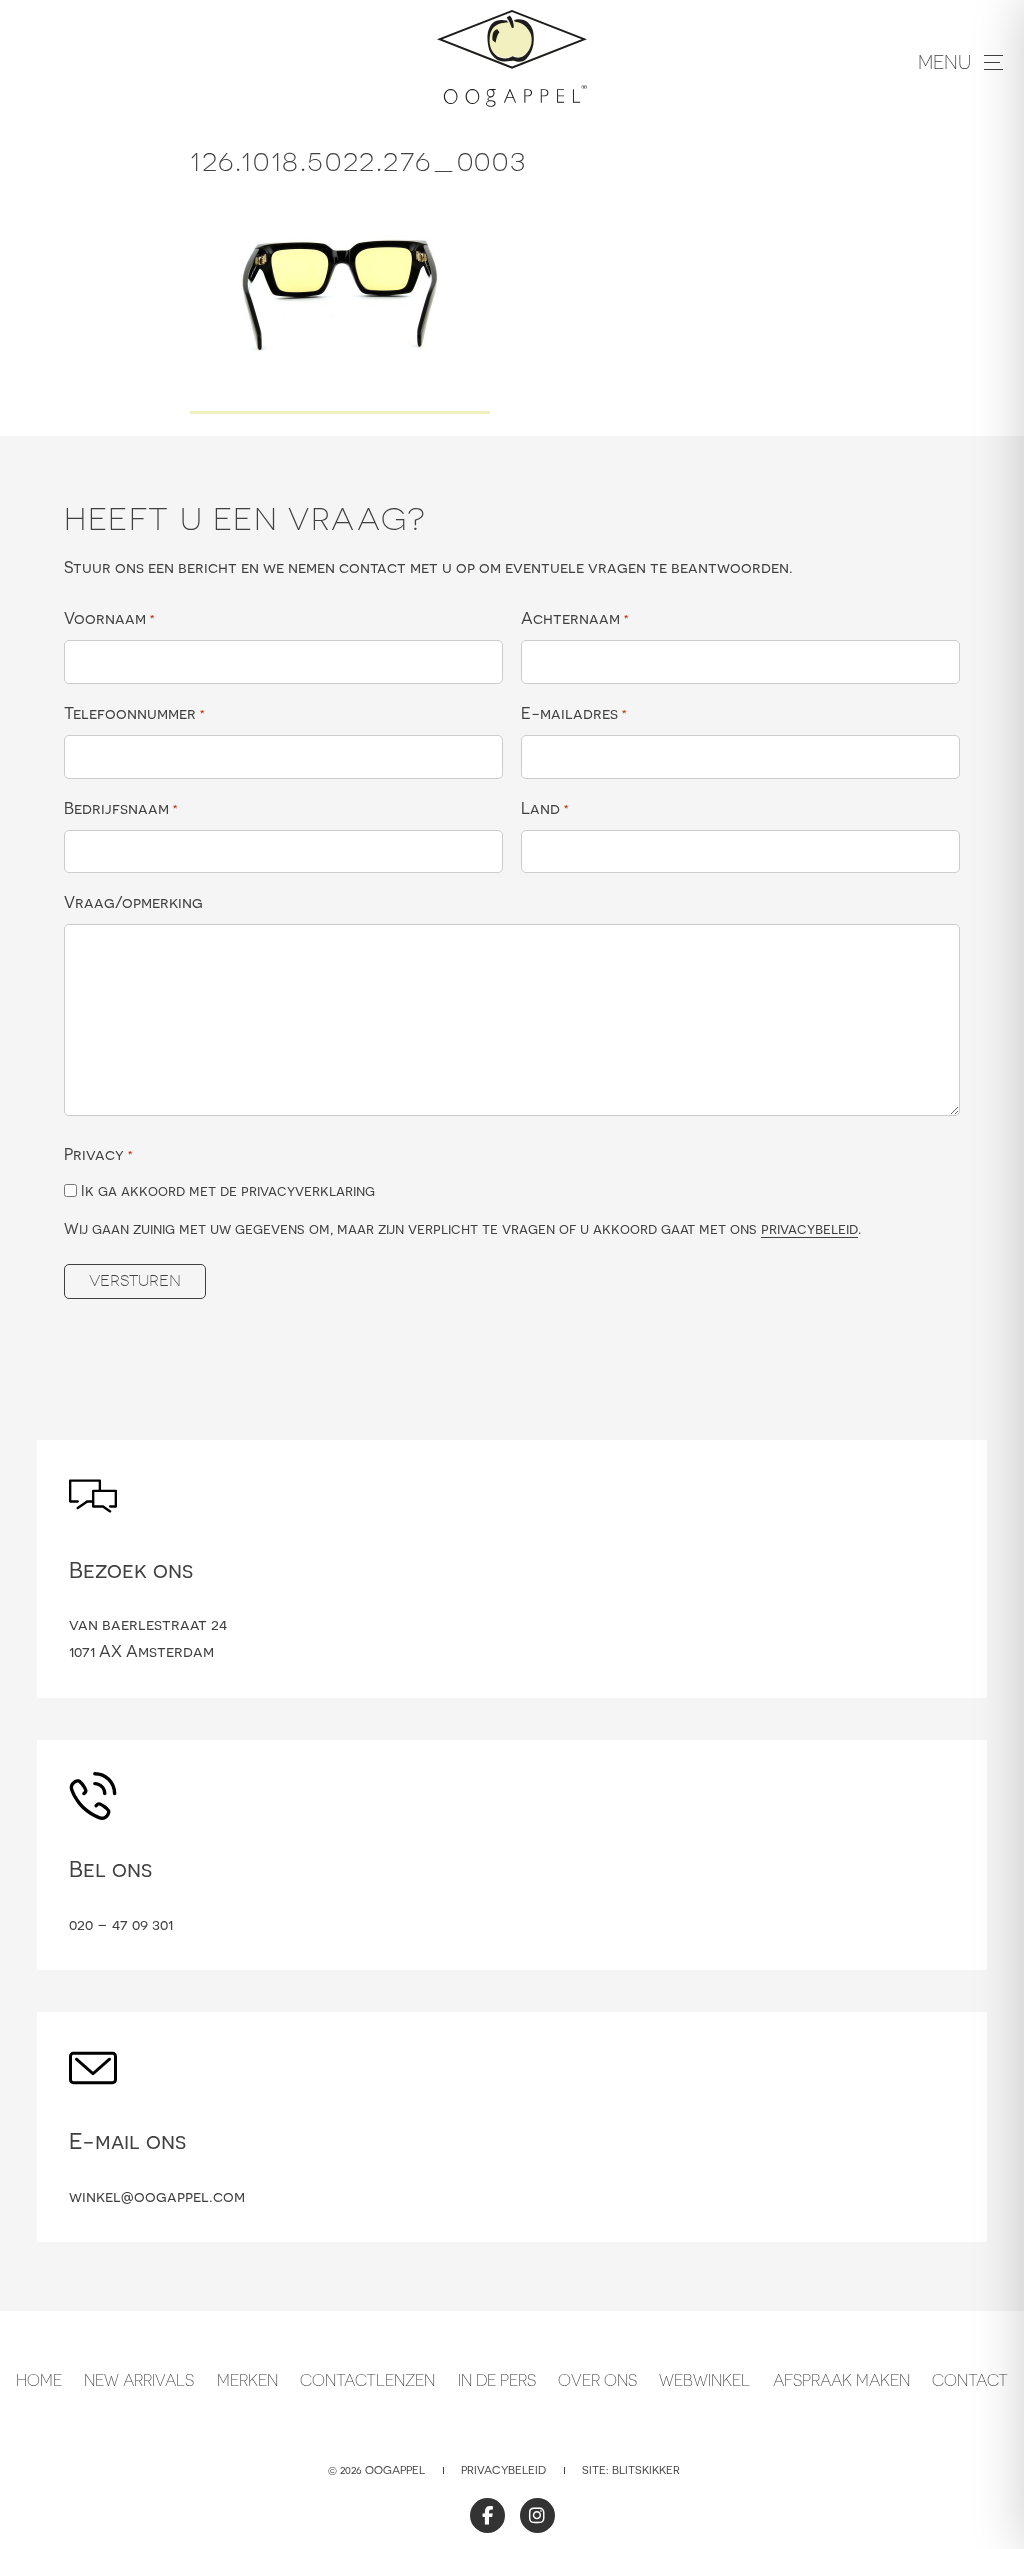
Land (545, 808)
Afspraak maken (841, 2380)
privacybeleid (809, 1228)
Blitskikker (646, 2470)
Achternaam (575, 618)
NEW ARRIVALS (139, 2380)
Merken (247, 2380)
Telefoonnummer (134, 713)
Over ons (597, 2380)
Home (39, 2380)
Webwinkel (704, 2380)
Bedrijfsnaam (121, 808)
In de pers (497, 2380)
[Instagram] (537, 2515)
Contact (970, 2380)
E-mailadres (574, 713)
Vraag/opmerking (133, 902)
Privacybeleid (503, 2470)
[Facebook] (487, 2515)
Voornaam (109, 618)
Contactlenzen (367, 2380)
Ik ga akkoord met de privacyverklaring (228, 1190)
